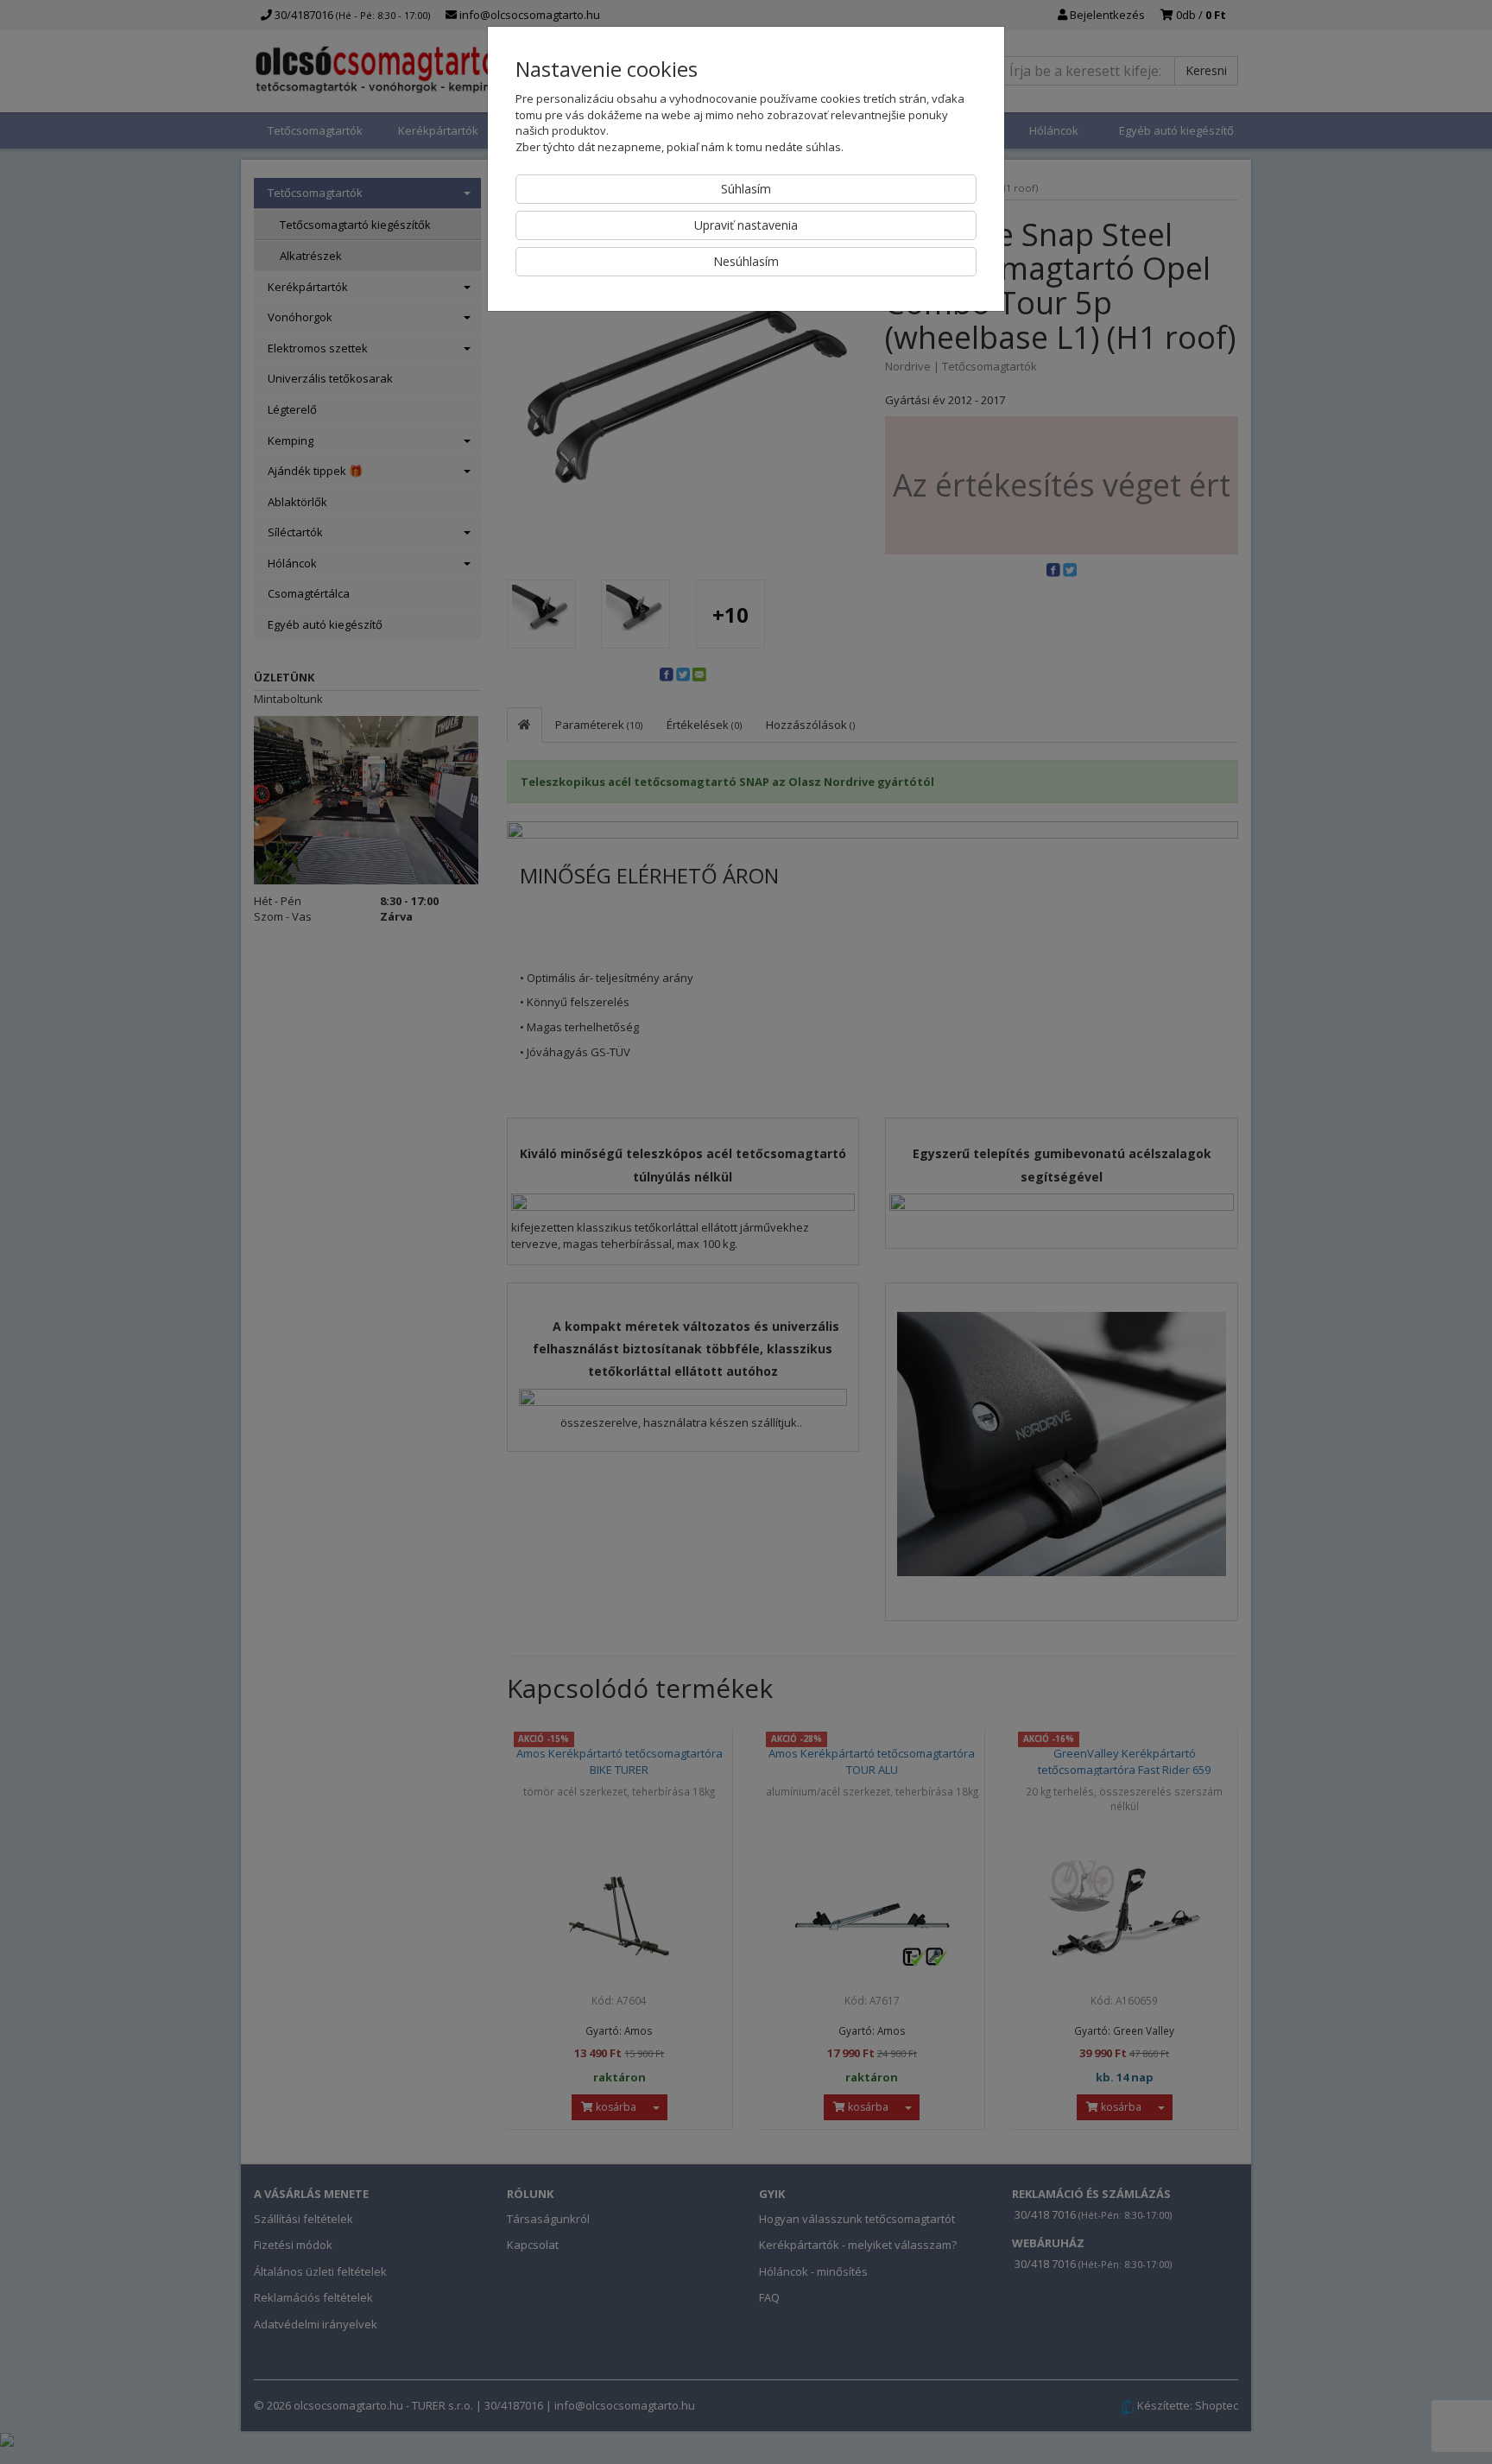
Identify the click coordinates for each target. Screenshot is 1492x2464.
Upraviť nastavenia (746, 225)
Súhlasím (746, 189)
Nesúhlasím (746, 261)
